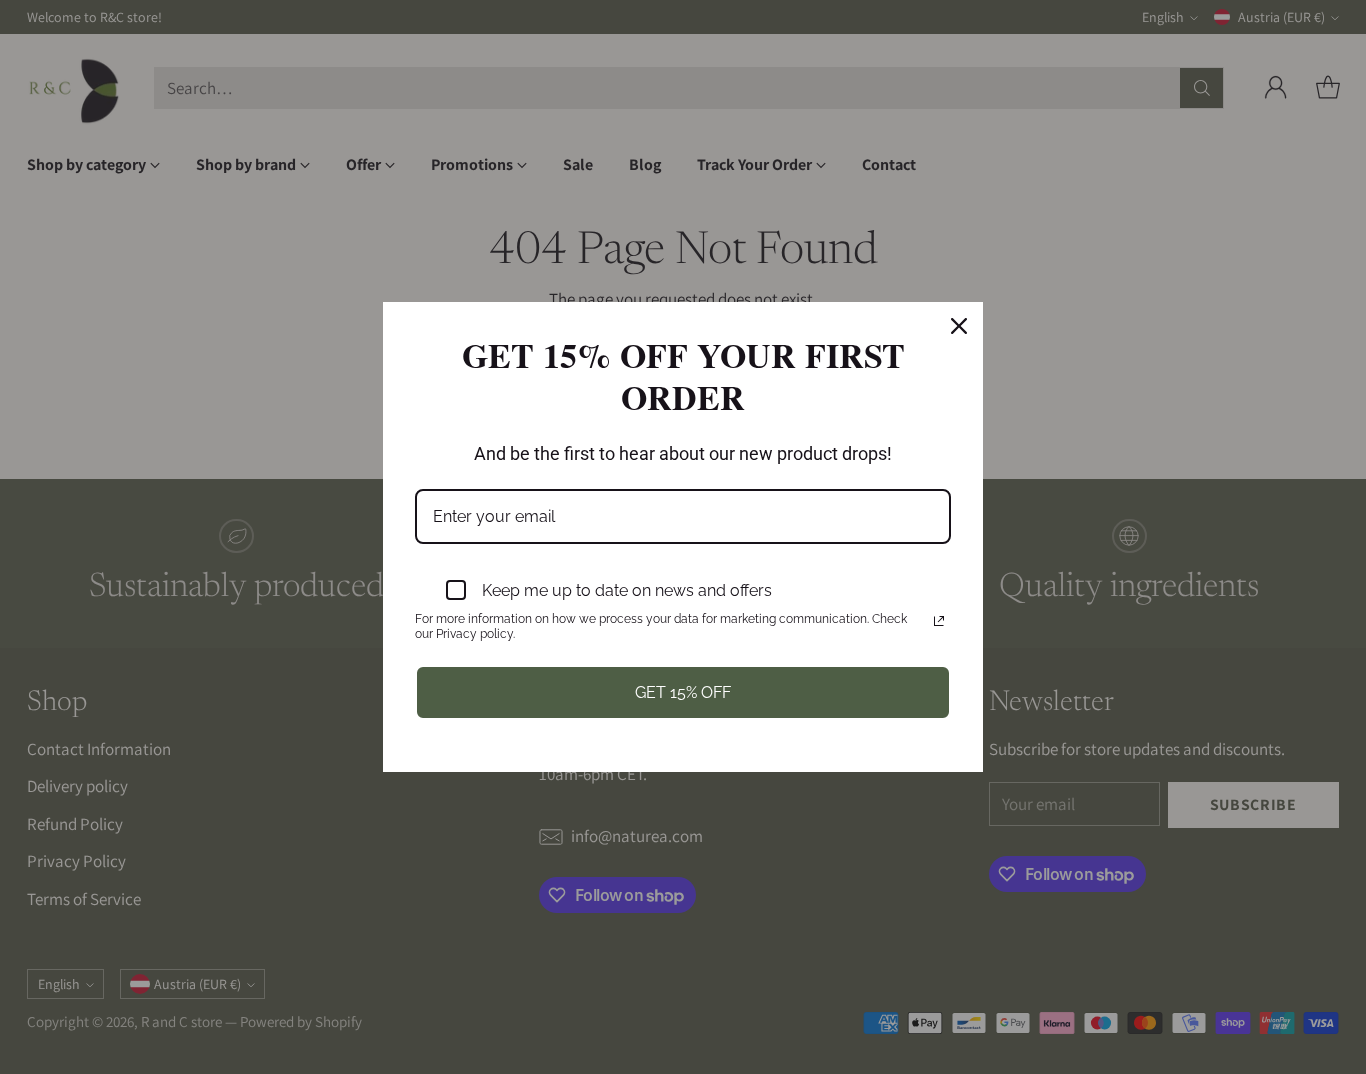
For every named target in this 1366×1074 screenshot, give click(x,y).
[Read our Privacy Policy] (939, 621)
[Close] (959, 326)
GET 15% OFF (683, 692)
